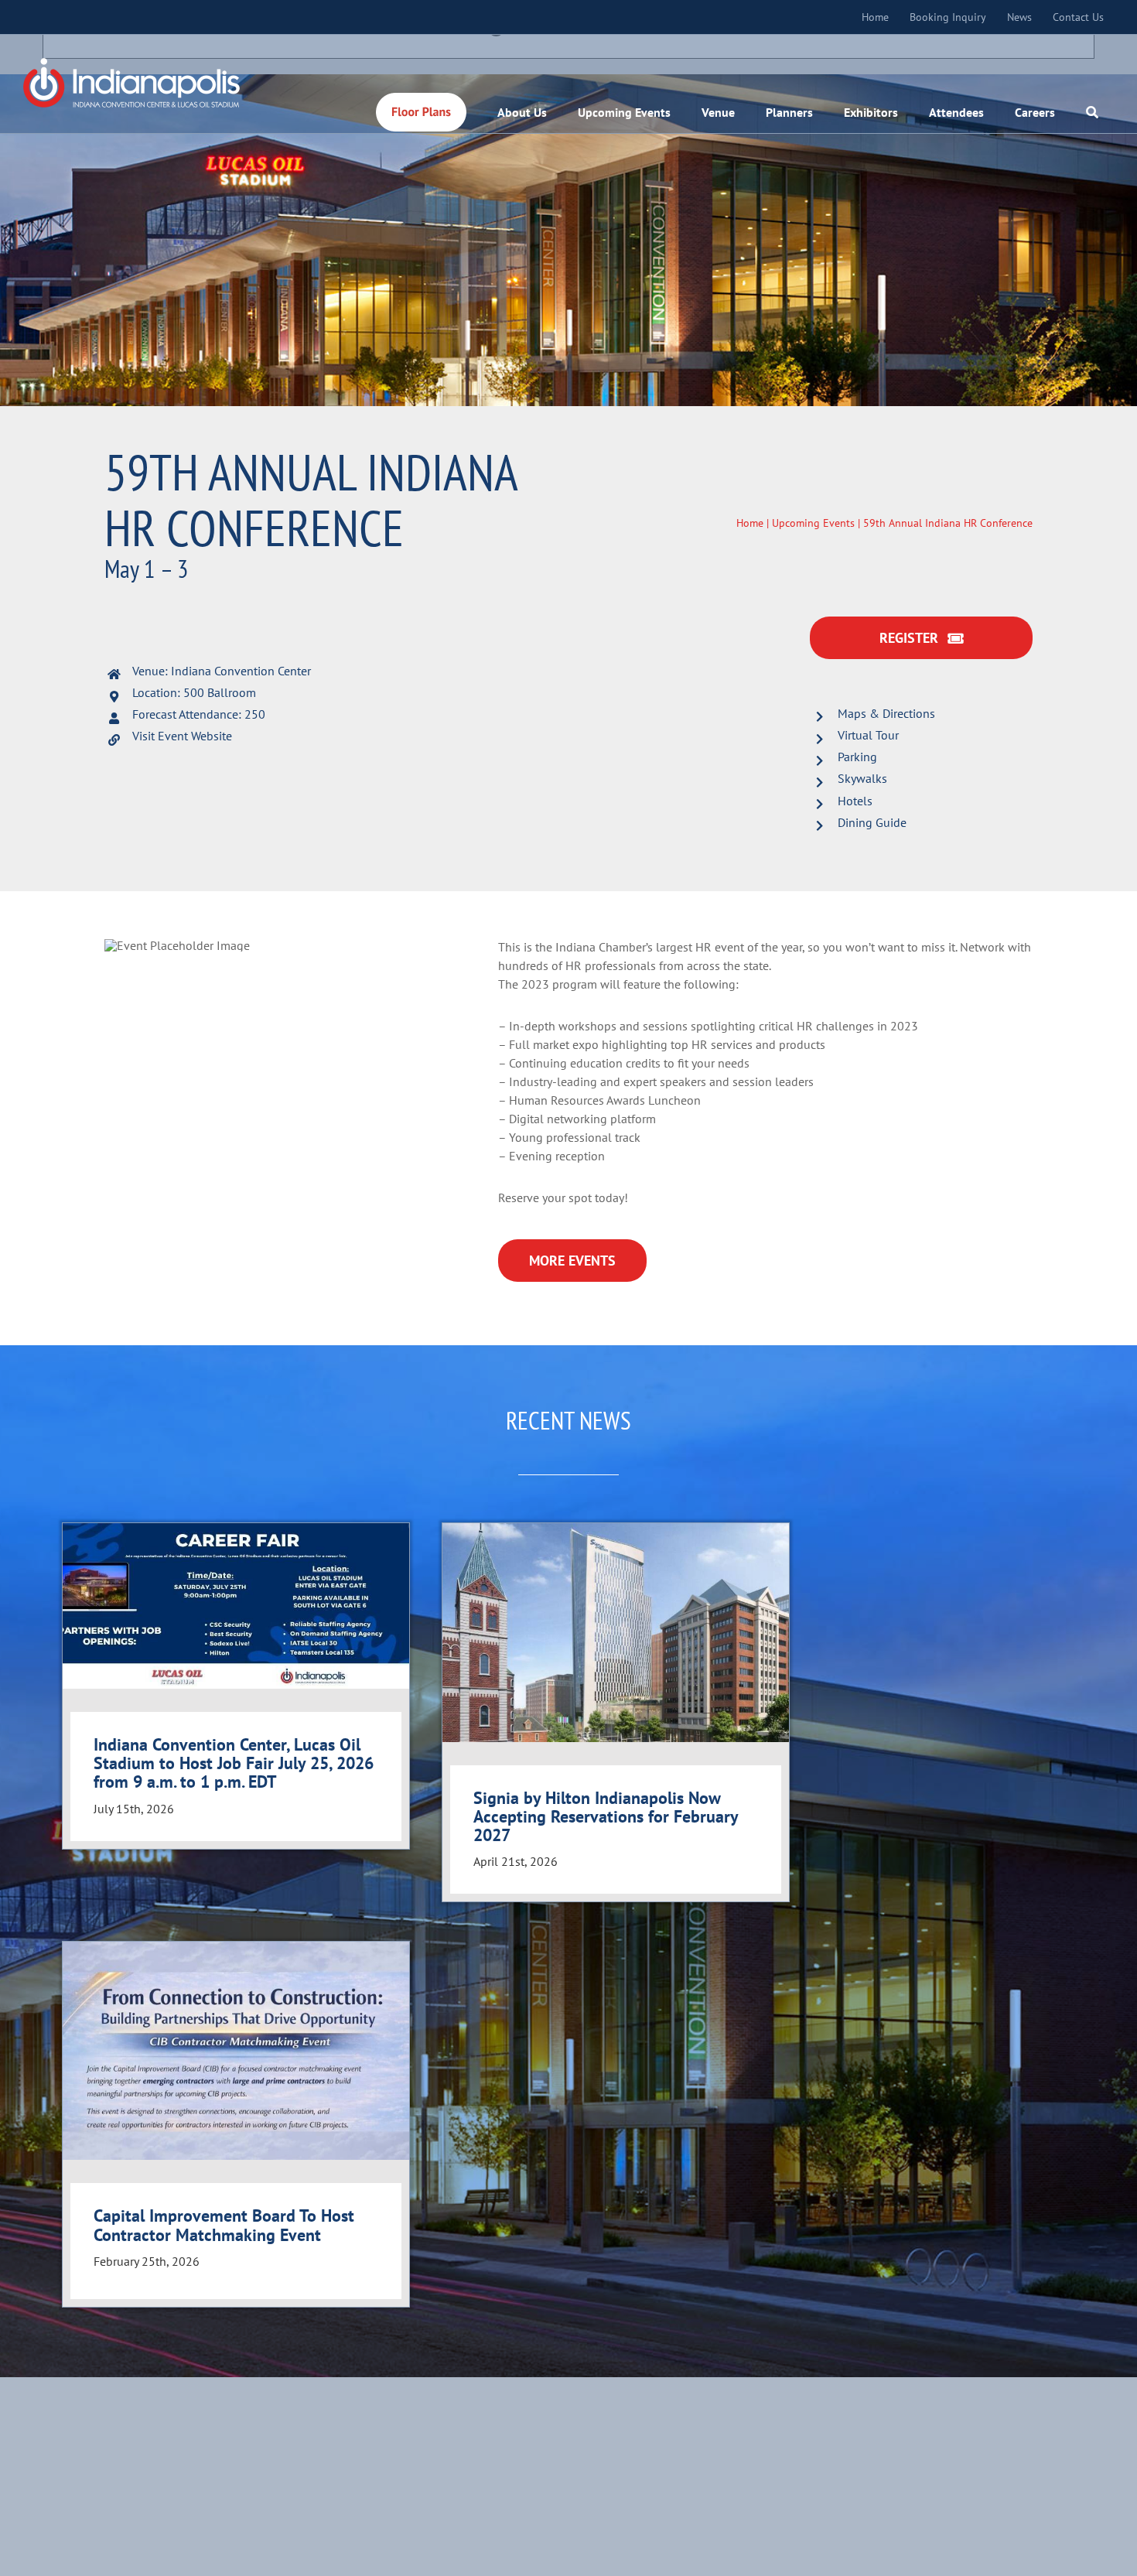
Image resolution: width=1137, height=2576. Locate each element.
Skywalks (862, 778)
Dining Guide (872, 822)
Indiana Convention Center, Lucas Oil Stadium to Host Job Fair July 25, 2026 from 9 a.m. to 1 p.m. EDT (234, 1763)
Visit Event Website (182, 736)
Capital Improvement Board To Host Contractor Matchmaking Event (224, 2225)
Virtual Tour (868, 735)
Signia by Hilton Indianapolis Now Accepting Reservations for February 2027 (606, 1816)
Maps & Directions (886, 713)
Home (750, 523)
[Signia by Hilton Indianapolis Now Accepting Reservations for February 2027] (616, 1632)
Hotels (855, 801)
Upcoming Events (813, 523)
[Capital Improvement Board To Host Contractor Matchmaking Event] (236, 2051)
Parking (857, 757)
